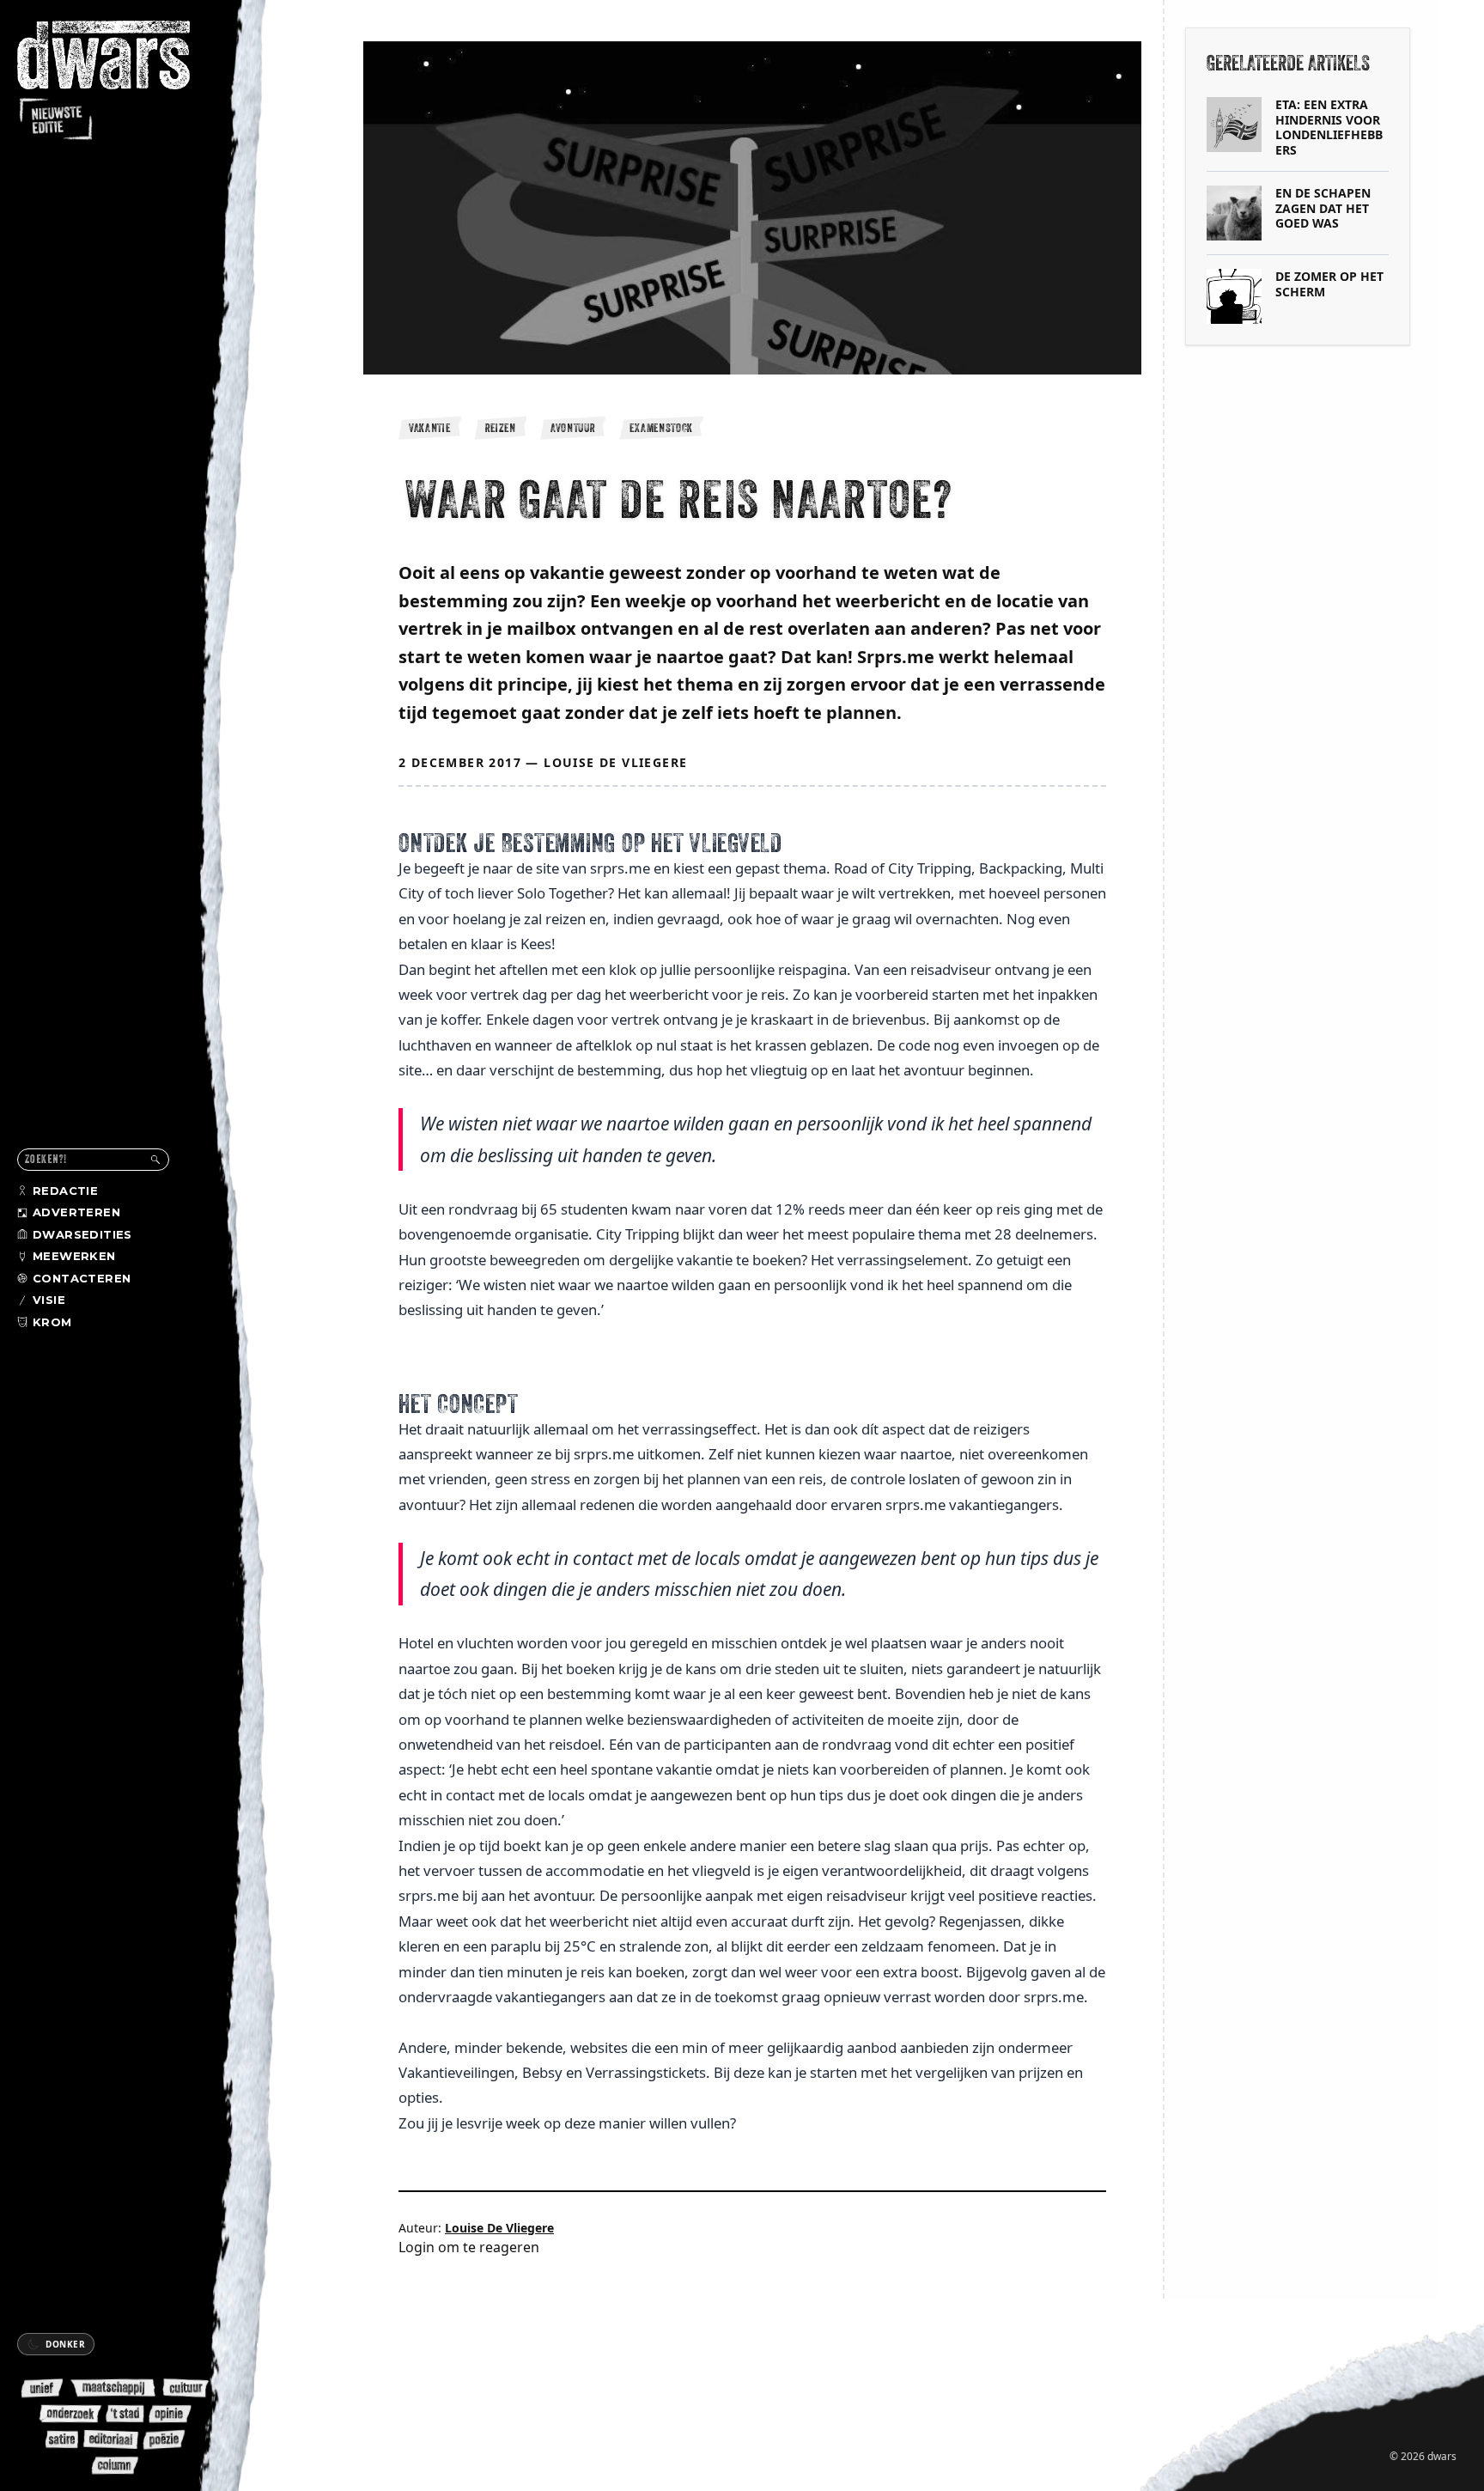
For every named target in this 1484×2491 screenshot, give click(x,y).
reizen (501, 428)
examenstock (661, 428)
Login (417, 2247)
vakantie (430, 428)
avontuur (573, 428)
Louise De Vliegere (615, 762)
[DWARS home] (119, 82)
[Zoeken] (155, 1160)
